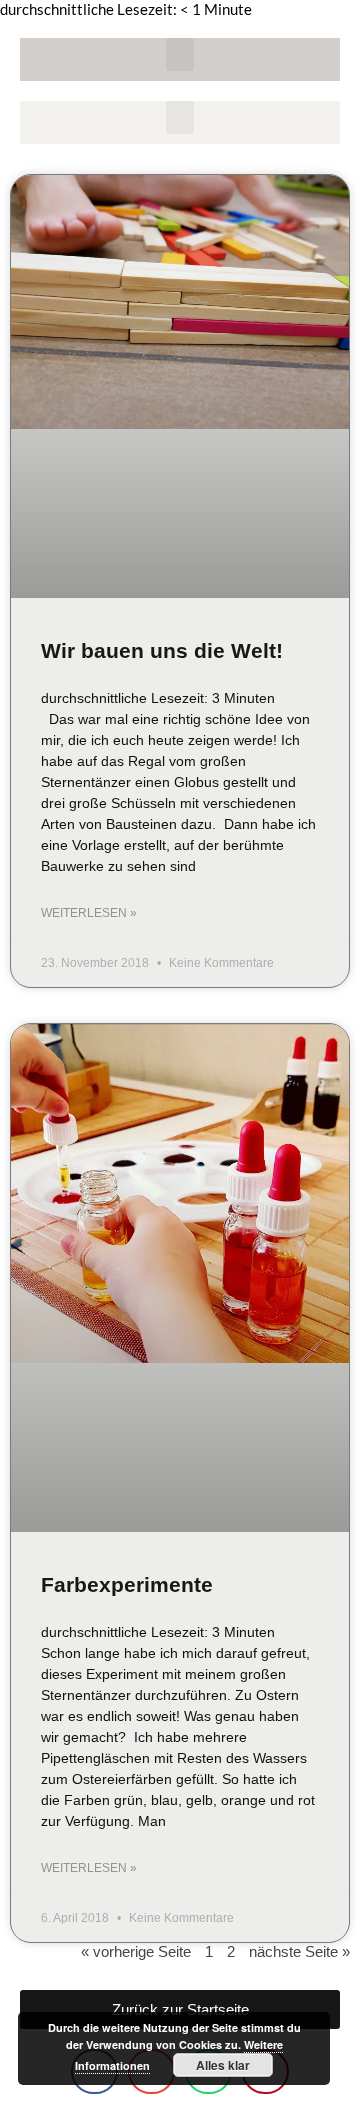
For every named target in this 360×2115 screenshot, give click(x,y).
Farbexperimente (127, 1584)
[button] (180, 54)
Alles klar (223, 2065)
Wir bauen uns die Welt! (162, 650)
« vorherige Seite (136, 1951)
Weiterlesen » (89, 913)
